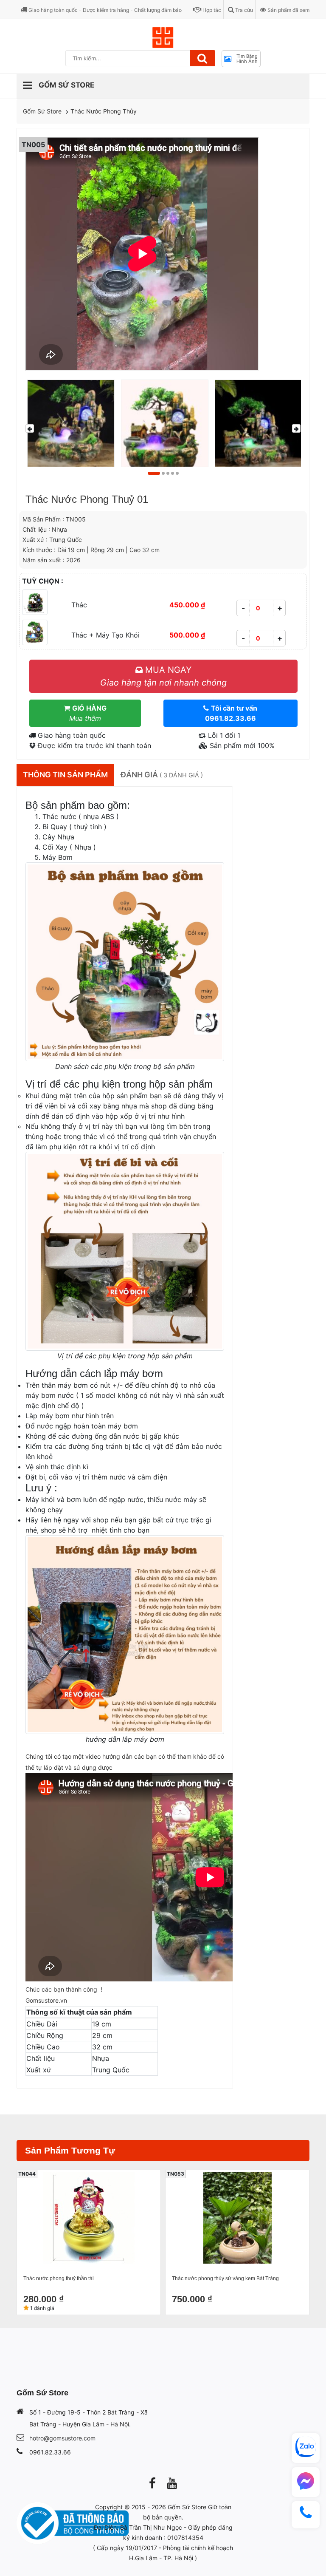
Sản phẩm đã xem (288, 10)
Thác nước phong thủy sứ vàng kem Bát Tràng (225, 2278)
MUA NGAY (163, 676)
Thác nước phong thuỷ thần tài (59, 2278)
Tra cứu (243, 10)
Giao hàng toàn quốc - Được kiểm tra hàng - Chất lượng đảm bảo (104, 10)
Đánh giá (162, 775)
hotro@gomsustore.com (62, 2438)
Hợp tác (211, 10)
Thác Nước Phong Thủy (104, 111)
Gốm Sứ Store (42, 111)
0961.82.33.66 (50, 2452)
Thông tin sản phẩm (65, 775)
